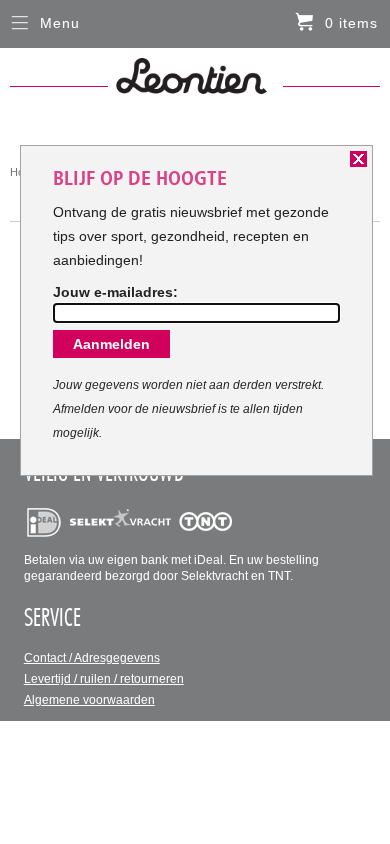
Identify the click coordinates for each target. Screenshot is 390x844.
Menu (60, 23)
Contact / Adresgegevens (92, 658)
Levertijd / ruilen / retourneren (104, 679)
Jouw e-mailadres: (115, 292)
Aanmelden (111, 344)
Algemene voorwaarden (89, 700)
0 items (351, 23)
